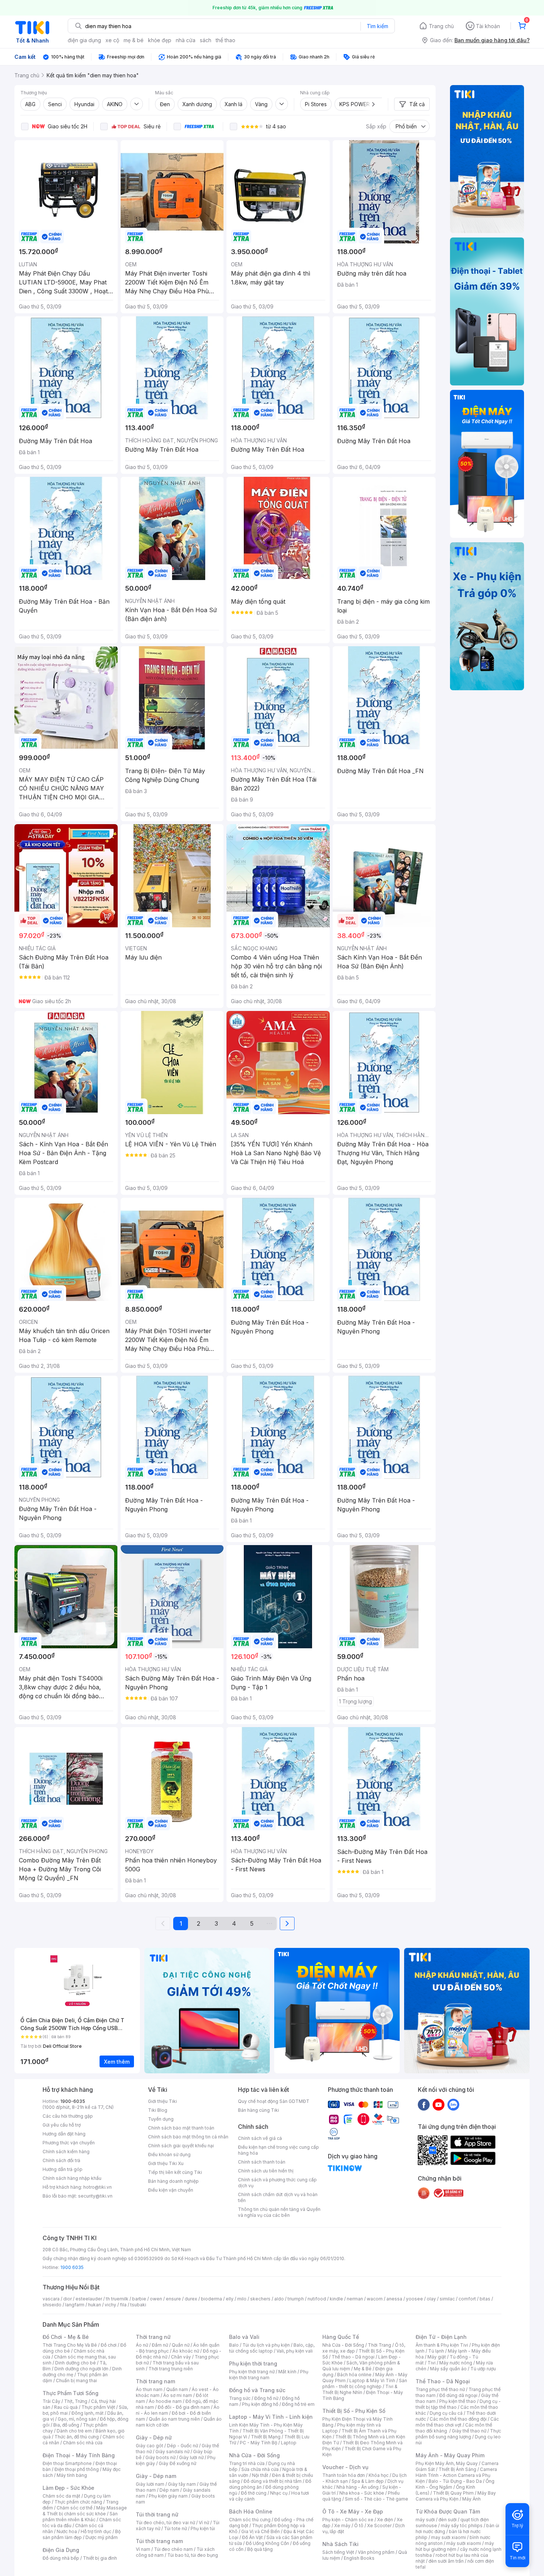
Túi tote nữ (175, 2528)
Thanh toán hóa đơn (344, 2475)
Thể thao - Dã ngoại (353, 2357)
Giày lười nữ (191, 2457)
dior (68, 2299)
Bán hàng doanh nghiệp (173, 2181)
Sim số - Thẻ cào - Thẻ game (377, 2499)
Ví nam (143, 2549)
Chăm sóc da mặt (61, 2496)
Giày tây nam (182, 2484)
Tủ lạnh (436, 2351)
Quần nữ (181, 2345)
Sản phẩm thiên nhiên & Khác (80, 2517)
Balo (234, 2345)
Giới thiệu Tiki (162, 2101)
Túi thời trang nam (159, 2541)
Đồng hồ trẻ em (298, 2404)
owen (156, 2299)
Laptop (289, 2443)
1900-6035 (73, 2101)
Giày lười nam (150, 2484)
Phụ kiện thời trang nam (269, 2375)
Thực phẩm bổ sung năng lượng (458, 2434)
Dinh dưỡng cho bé (75, 2363)
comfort (467, 2299)
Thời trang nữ (153, 2337)
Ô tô (359, 2526)
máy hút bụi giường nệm (455, 2546)
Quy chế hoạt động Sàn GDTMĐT (274, 2101)
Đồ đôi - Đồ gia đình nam (184, 2407)
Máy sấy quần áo (448, 2369)
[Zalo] (453, 2104)
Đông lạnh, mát (88, 2413)
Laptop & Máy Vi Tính (372, 2381)
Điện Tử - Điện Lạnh (441, 2337)
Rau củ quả (66, 2407)
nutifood (317, 2299)
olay (431, 2299)
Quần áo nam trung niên (174, 2419)
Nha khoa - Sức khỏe (362, 2493)
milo (242, 2299)
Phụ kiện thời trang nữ (252, 2372)
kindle (336, 2299)
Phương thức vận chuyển (69, 2143)
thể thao (226, 40)
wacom (375, 2299)
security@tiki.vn (95, 2196)
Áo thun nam (149, 2389)
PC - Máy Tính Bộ (258, 2443)
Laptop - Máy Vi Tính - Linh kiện (271, 2417)
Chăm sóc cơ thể (75, 2508)
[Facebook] (424, 2104)
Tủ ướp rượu (483, 2369)
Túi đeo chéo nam (173, 2549)
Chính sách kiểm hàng (66, 2152)
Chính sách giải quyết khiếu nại (181, 2146)
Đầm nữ (160, 2345)
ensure (173, 2299)
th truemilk (117, 2299)
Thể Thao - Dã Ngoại (443, 2381)
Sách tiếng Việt (338, 2552)
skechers (260, 2299)
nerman (355, 2299)
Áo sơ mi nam (178, 2395)
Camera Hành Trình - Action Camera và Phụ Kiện (456, 2475)
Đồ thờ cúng (254, 2493)
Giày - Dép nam (156, 2476)
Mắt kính (287, 2372)
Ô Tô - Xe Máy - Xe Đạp (353, 2511)
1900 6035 (72, 2267)
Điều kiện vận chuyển (171, 2190)
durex (191, 2299)
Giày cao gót (150, 2446)
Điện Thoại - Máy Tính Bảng (79, 2455)
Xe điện (385, 2520)
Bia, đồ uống (66, 2425)
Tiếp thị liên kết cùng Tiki (175, 2172)
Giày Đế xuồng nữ (177, 2463)
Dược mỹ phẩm (102, 2537)
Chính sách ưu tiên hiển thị (266, 2171)
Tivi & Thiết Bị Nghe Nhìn (360, 2389)
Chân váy (181, 2357)
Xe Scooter (379, 2526)
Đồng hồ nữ (266, 2398)
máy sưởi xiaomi (464, 2543)
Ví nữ (204, 2523)
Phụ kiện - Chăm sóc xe (348, 2520)
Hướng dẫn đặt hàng (64, 2134)
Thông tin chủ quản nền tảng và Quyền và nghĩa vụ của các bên (279, 2212)
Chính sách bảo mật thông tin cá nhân (188, 2137)
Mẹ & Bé (363, 2369)
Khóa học (379, 2475)
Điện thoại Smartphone (67, 2463)
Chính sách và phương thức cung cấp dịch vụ (277, 2183)
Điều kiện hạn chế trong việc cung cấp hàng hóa (278, 2150)
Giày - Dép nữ (154, 2437)
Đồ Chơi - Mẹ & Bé (66, 2337)
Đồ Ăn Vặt (252, 2537)
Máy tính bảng (72, 2475)
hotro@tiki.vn (98, 2187)
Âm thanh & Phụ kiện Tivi (442, 2345)
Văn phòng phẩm (376, 2552)
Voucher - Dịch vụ (345, 2467)
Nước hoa (67, 2531)
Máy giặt (437, 2357)
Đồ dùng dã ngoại (458, 2395)
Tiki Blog (158, 2110)
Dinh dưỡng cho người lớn (81, 2369)
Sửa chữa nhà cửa (260, 2469)
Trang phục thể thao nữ (440, 2389)
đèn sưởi (448, 2520)
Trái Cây (51, 2401)
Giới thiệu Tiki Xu (166, 2163)
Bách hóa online (354, 2375)
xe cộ (112, 40)
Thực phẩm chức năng (78, 2502)
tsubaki (138, 2305)
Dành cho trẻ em (74, 2431)
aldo (279, 2299)
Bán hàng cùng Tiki (258, 2110)
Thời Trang (380, 2345)
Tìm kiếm (377, 26)
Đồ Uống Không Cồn (267, 2543)
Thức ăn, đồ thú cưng (77, 2437)
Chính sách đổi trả (61, 2160)
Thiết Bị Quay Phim (453, 2493)
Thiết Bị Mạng (266, 2437)
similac (447, 2299)
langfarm (75, 2305)
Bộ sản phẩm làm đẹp (82, 2534)
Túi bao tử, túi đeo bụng (193, 2555)
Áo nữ (142, 2345)
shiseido (52, 2305)
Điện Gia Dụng (61, 2550)
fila (123, 2305)
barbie (139, 2299)
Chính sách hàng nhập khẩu (72, 2178)
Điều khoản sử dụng (169, 2154)
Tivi (431, 2363)
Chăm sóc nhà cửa (83, 2443)
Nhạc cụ (279, 2493)
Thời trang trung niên (171, 2369)
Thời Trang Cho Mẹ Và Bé (70, 2345)
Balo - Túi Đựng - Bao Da (455, 2481)
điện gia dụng (84, 40)
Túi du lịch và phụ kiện (266, 2345)
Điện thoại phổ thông (77, 2469)
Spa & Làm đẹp (368, 2481)
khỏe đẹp (160, 40)
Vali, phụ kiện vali (295, 2351)
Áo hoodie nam (165, 2401)
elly (230, 2299)
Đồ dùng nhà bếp (61, 2558)
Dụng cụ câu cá (446, 2413)
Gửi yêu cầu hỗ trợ (62, 2125)
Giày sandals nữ (172, 2452)
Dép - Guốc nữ (182, 2446)
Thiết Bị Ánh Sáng (457, 2469)
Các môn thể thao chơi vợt (457, 2422)
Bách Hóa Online (251, 2511)
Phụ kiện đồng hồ (260, 2404)
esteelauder (89, 2299)
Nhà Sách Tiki (340, 2544)
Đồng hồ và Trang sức (257, 2390)
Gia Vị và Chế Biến (261, 2531)
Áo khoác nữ (186, 2351)
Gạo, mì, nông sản (77, 2419)
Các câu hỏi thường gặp (68, 2116)
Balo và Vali (244, 2337)
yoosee (414, 2299)
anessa (394, 2299)
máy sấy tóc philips (462, 2526)
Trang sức (240, 2398)
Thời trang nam (155, 2381)
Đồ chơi (109, 2345)
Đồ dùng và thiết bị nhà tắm (273, 2481)
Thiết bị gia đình (100, 2558)
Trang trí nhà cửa (247, 2463)
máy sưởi (425, 2520)
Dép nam (169, 2490)
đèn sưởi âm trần (446, 2561)
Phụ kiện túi (203, 2528)
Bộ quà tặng (260, 2549)
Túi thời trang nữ (157, 2514)
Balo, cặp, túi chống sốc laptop (272, 2348)
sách (206, 40)
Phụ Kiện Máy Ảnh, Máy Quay (447, 2463)
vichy (110, 2305)
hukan (95, 2305)
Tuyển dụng (161, 2119)
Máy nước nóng (456, 2363)
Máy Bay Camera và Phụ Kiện (456, 2496)
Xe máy (342, 2526)
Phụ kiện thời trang (253, 2363)
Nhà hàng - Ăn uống (357, 2487)
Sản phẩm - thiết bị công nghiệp (365, 2383)
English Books (359, 2558)
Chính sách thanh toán (262, 2162)
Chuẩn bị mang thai (76, 2381)
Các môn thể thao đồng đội (458, 2419)
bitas (485, 2299)
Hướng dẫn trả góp (63, 2169)
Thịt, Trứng (76, 2401)
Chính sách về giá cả (260, 2138)
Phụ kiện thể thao (458, 2401)
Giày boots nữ (160, 2457)
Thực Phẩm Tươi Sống (70, 2393)
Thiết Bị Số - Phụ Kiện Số (354, 2411)
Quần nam (177, 2389)
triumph (296, 2299)
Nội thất (260, 2475)
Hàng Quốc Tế (341, 2337)
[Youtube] (439, 2104)
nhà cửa (186, 40)
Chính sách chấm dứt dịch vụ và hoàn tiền (278, 2197)
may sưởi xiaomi (449, 2537)
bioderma (211, 2299)
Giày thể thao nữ (469, 2431)
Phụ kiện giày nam (168, 2496)
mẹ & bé (134, 40)
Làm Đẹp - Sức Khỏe (68, 2488)
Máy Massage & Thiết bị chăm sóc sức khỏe (85, 2511)
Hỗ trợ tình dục (96, 2531)
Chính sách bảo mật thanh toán (181, 2128)
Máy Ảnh (471, 2499)
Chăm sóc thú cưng (250, 2520)
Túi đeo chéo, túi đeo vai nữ (165, 2523)
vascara (51, 2299)
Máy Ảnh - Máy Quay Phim (450, 2455)
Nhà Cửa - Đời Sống (254, 2455)
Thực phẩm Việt (98, 2407)
